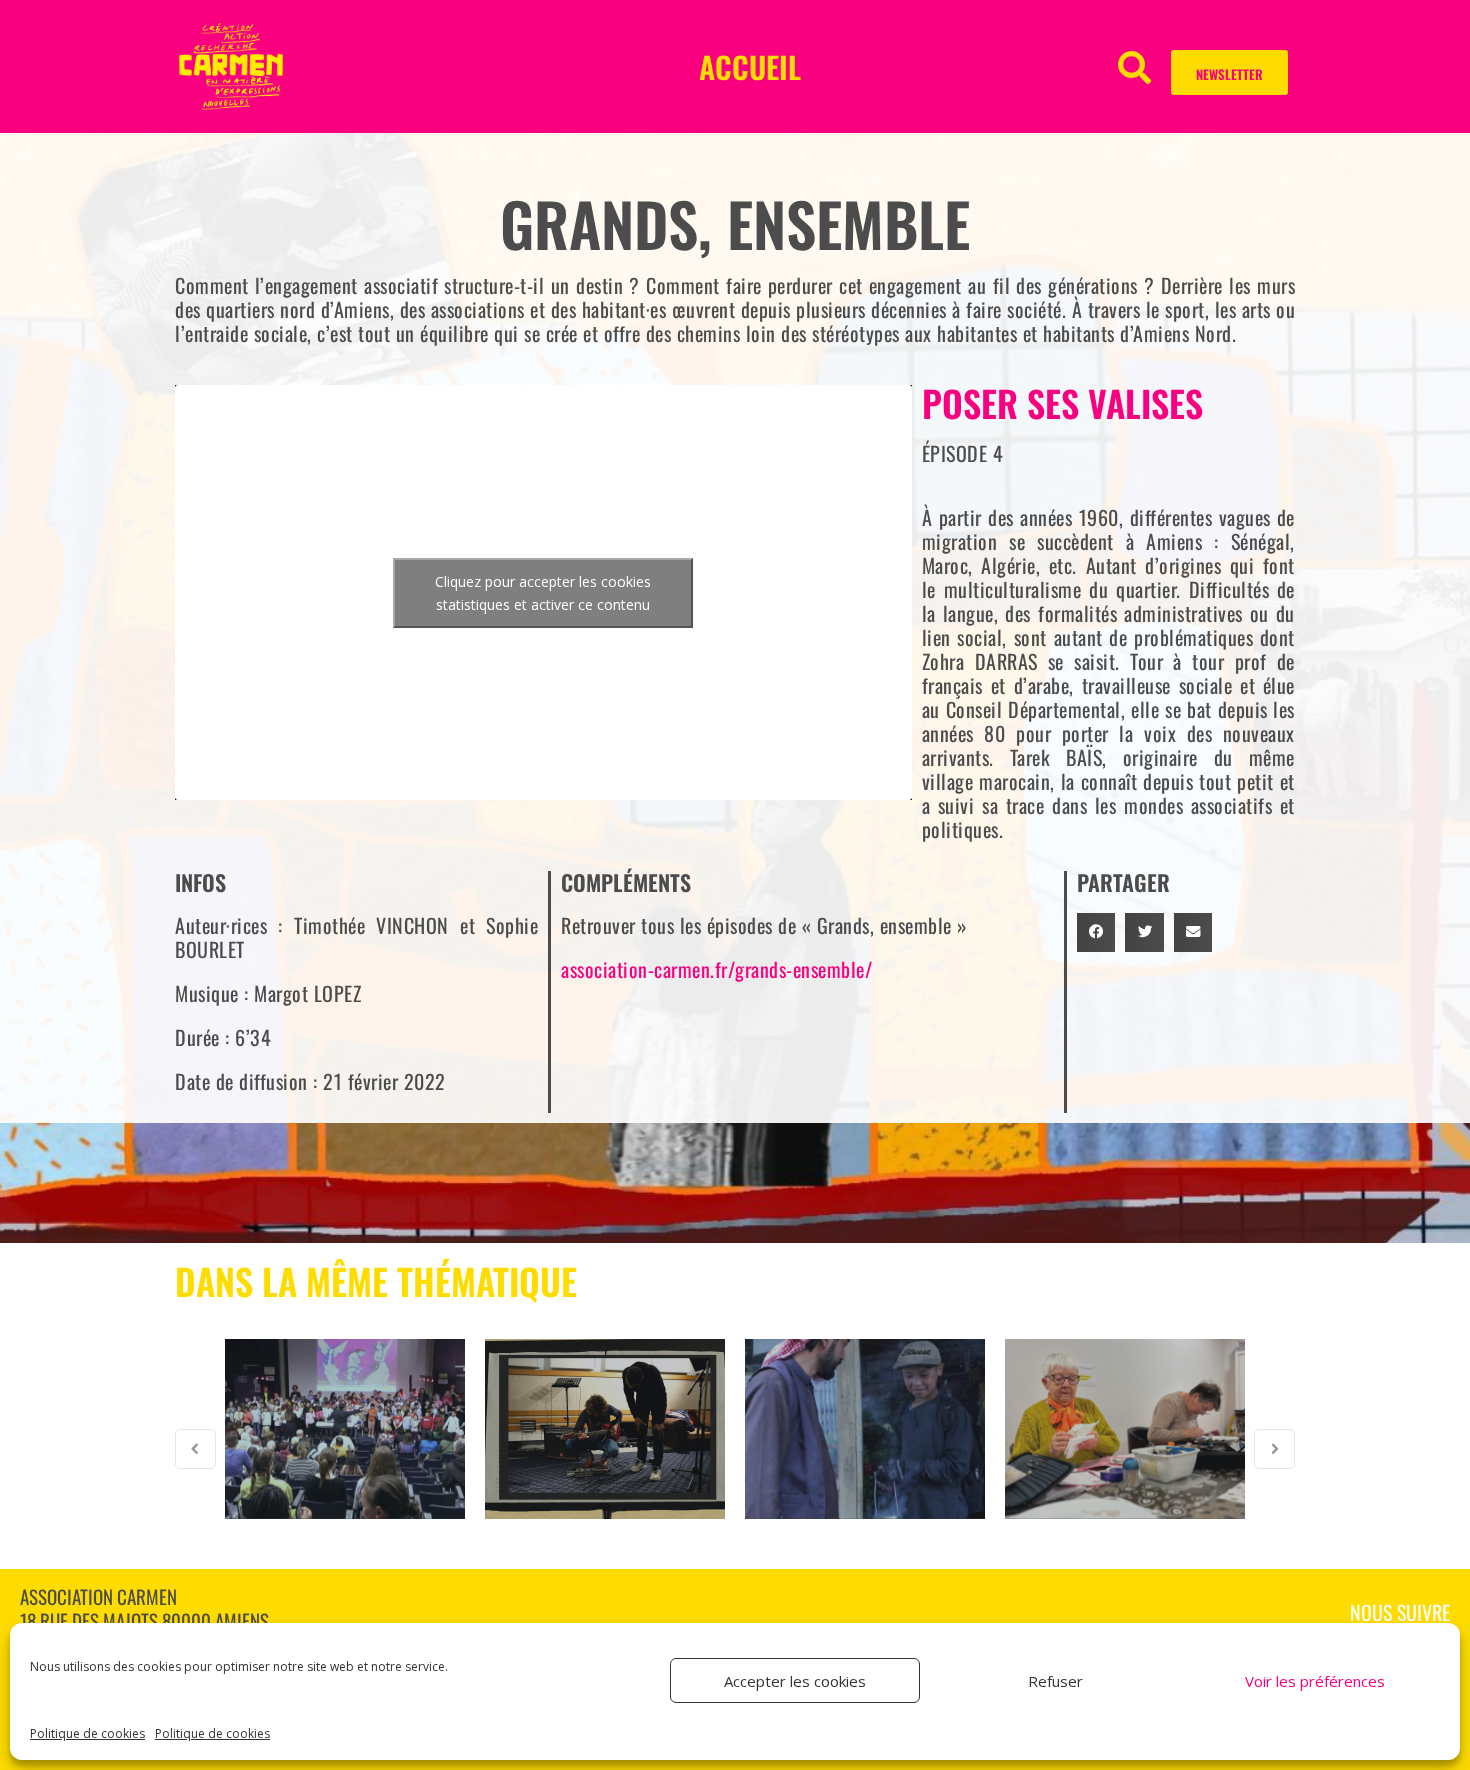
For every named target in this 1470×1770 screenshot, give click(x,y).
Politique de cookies (87, 1733)
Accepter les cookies (795, 1681)
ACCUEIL (750, 66)
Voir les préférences (1315, 1681)
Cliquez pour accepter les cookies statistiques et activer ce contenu (543, 593)
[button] (1134, 66)
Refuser (1055, 1681)
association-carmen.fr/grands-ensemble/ (716, 969)
